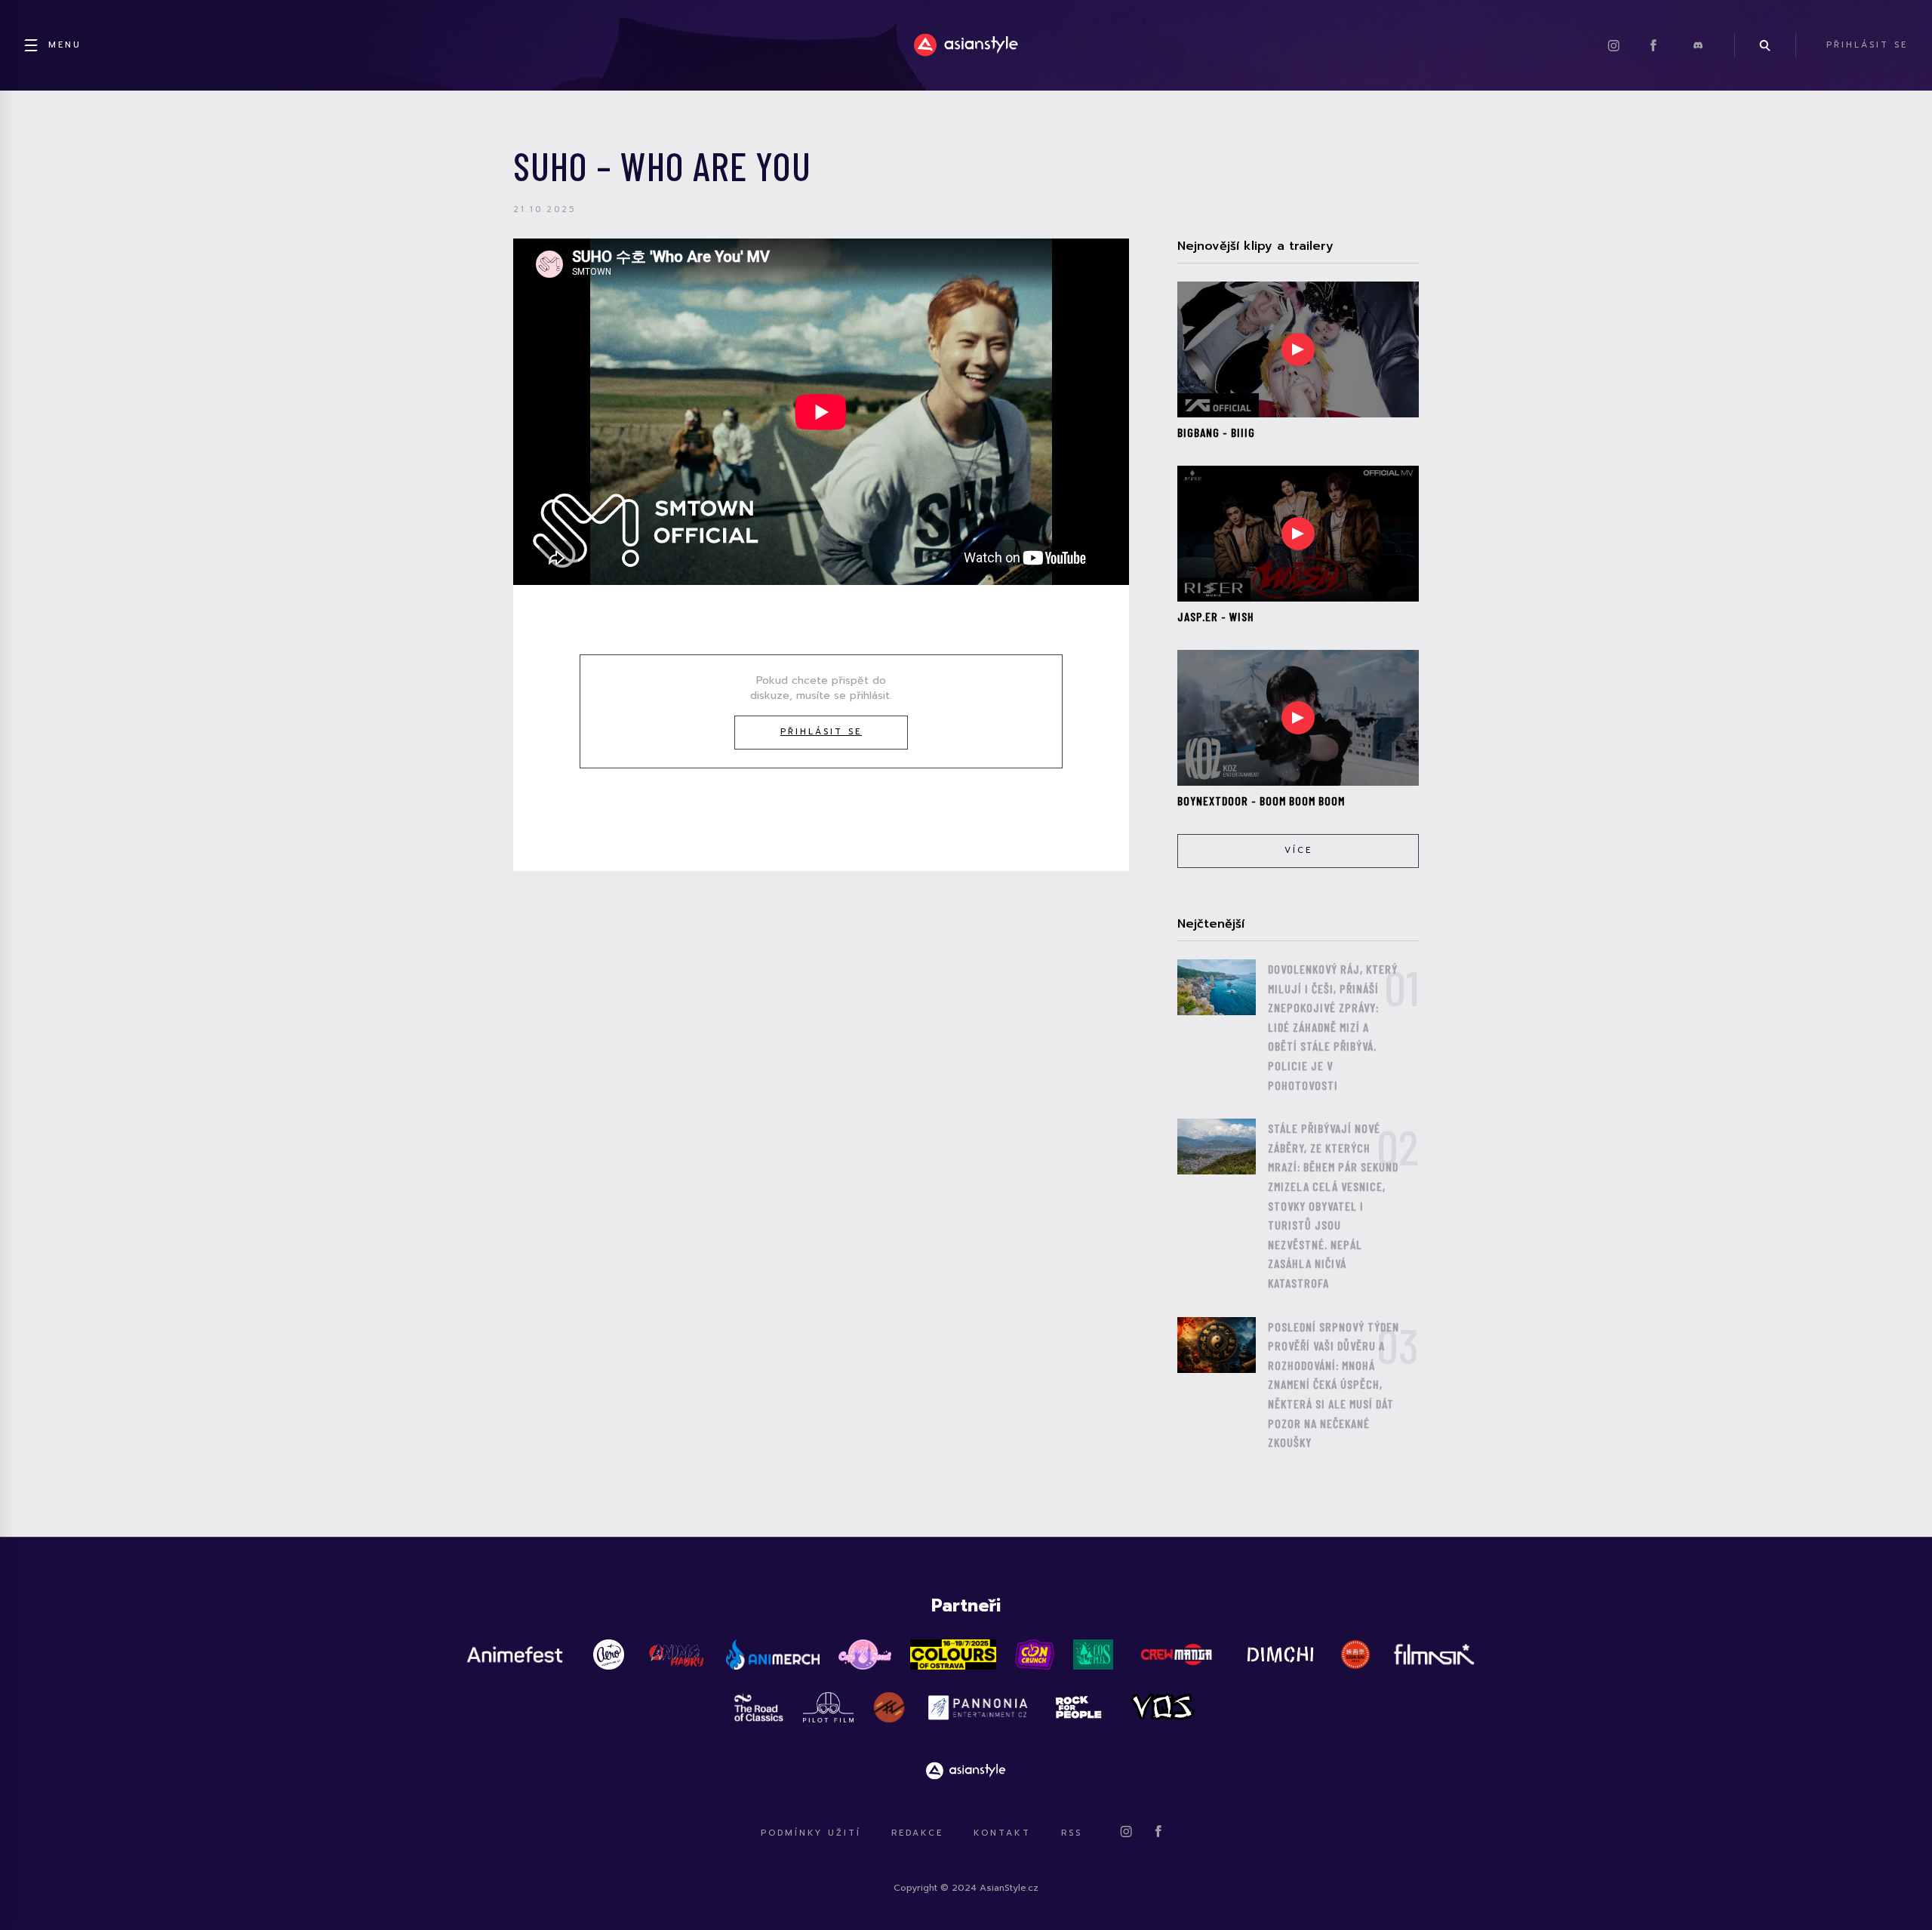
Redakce (917, 1833)
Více (1298, 850)
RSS (1072, 1833)
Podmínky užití (811, 1833)
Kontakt (1002, 1833)
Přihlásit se (821, 732)
